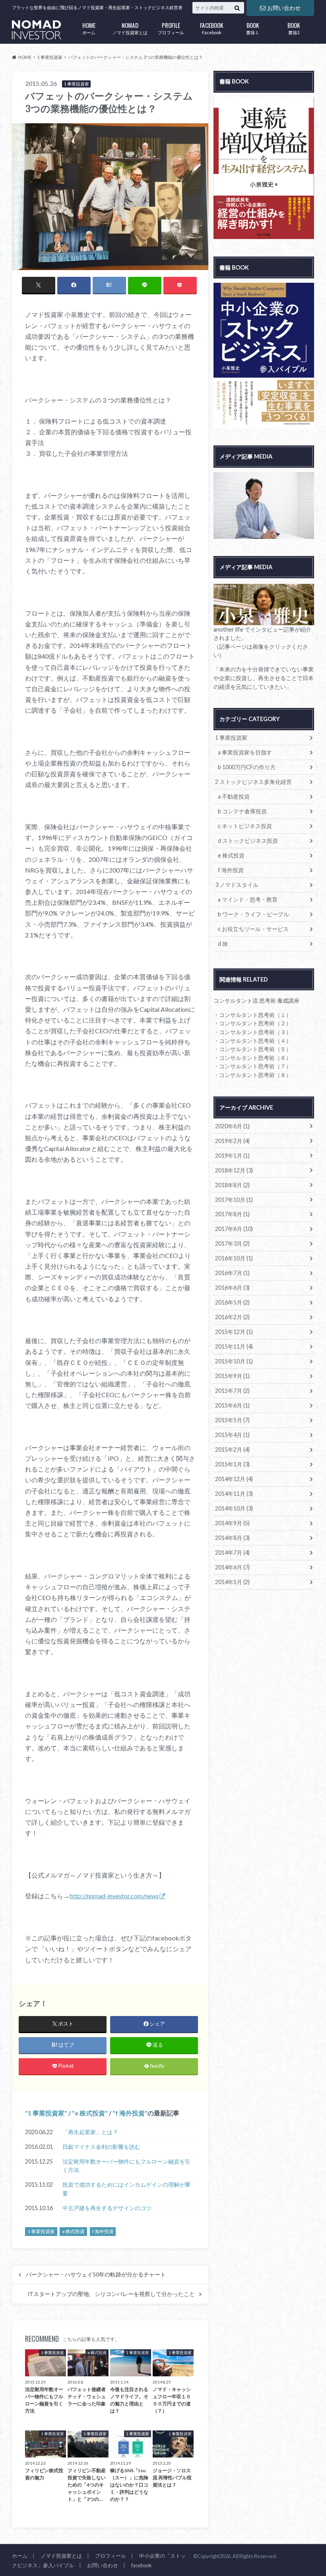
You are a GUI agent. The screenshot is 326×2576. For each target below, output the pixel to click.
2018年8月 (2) (232, 1185)
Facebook (212, 28)
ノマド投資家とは (130, 28)
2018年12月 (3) (234, 1170)
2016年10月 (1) (234, 1258)
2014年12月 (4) (234, 1479)
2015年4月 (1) (232, 1435)
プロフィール (171, 28)
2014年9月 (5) (232, 1523)
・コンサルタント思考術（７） (252, 1066)
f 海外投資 (130, 2113)
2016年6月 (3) (232, 1288)
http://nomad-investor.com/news (114, 1896)
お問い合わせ (284, 8)
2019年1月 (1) (232, 1156)
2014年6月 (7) (232, 1567)
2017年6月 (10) (234, 1229)
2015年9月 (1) (232, 1376)
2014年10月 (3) (234, 1508)
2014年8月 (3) (232, 1538)
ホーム (89, 28)
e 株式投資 (90, 2113)
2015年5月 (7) (232, 1420)
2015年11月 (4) (234, 1346)
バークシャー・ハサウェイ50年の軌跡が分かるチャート (96, 2275)
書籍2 (294, 28)
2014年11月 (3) (234, 1494)
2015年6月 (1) (232, 1405)
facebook (142, 2565)
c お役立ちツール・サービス (253, 929)
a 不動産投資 (234, 796)
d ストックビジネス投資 (248, 841)
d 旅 (223, 944)
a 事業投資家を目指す (245, 752)
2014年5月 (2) (232, 1582)
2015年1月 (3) (232, 1464)
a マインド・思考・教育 (248, 899)
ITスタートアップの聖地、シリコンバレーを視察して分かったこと (111, 2294)
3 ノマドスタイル (237, 885)
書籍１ (253, 28)
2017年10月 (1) (234, 1200)
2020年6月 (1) (232, 1126)
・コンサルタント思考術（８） (252, 1075)
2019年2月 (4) (232, 1141)
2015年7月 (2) (232, 1391)
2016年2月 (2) (232, 1317)
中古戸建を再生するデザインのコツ (107, 2208)
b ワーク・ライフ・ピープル (253, 914)
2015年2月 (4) (232, 1449)
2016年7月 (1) (232, 1273)
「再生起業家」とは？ (90, 2132)
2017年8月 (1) (232, 1214)
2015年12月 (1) (234, 1332)
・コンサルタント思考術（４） (252, 1041)
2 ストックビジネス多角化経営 (253, 782)
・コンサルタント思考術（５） (252, 1049)
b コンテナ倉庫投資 (242, 811)
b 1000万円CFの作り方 (247, 767)
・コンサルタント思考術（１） (252, 1015)
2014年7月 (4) (232, 1552)
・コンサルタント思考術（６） (252, 1058)
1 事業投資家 (46, 2113)
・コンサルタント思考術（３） (252, 1032)
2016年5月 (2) (232, 1302)
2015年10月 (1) (234, 1361)
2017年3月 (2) (232, 1243)
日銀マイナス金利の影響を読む (101, 2147)
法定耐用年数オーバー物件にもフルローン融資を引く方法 (126, 2166)
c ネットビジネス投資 (245, 826)
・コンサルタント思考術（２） (252, 1023)
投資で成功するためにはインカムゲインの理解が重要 (126, 2189)
